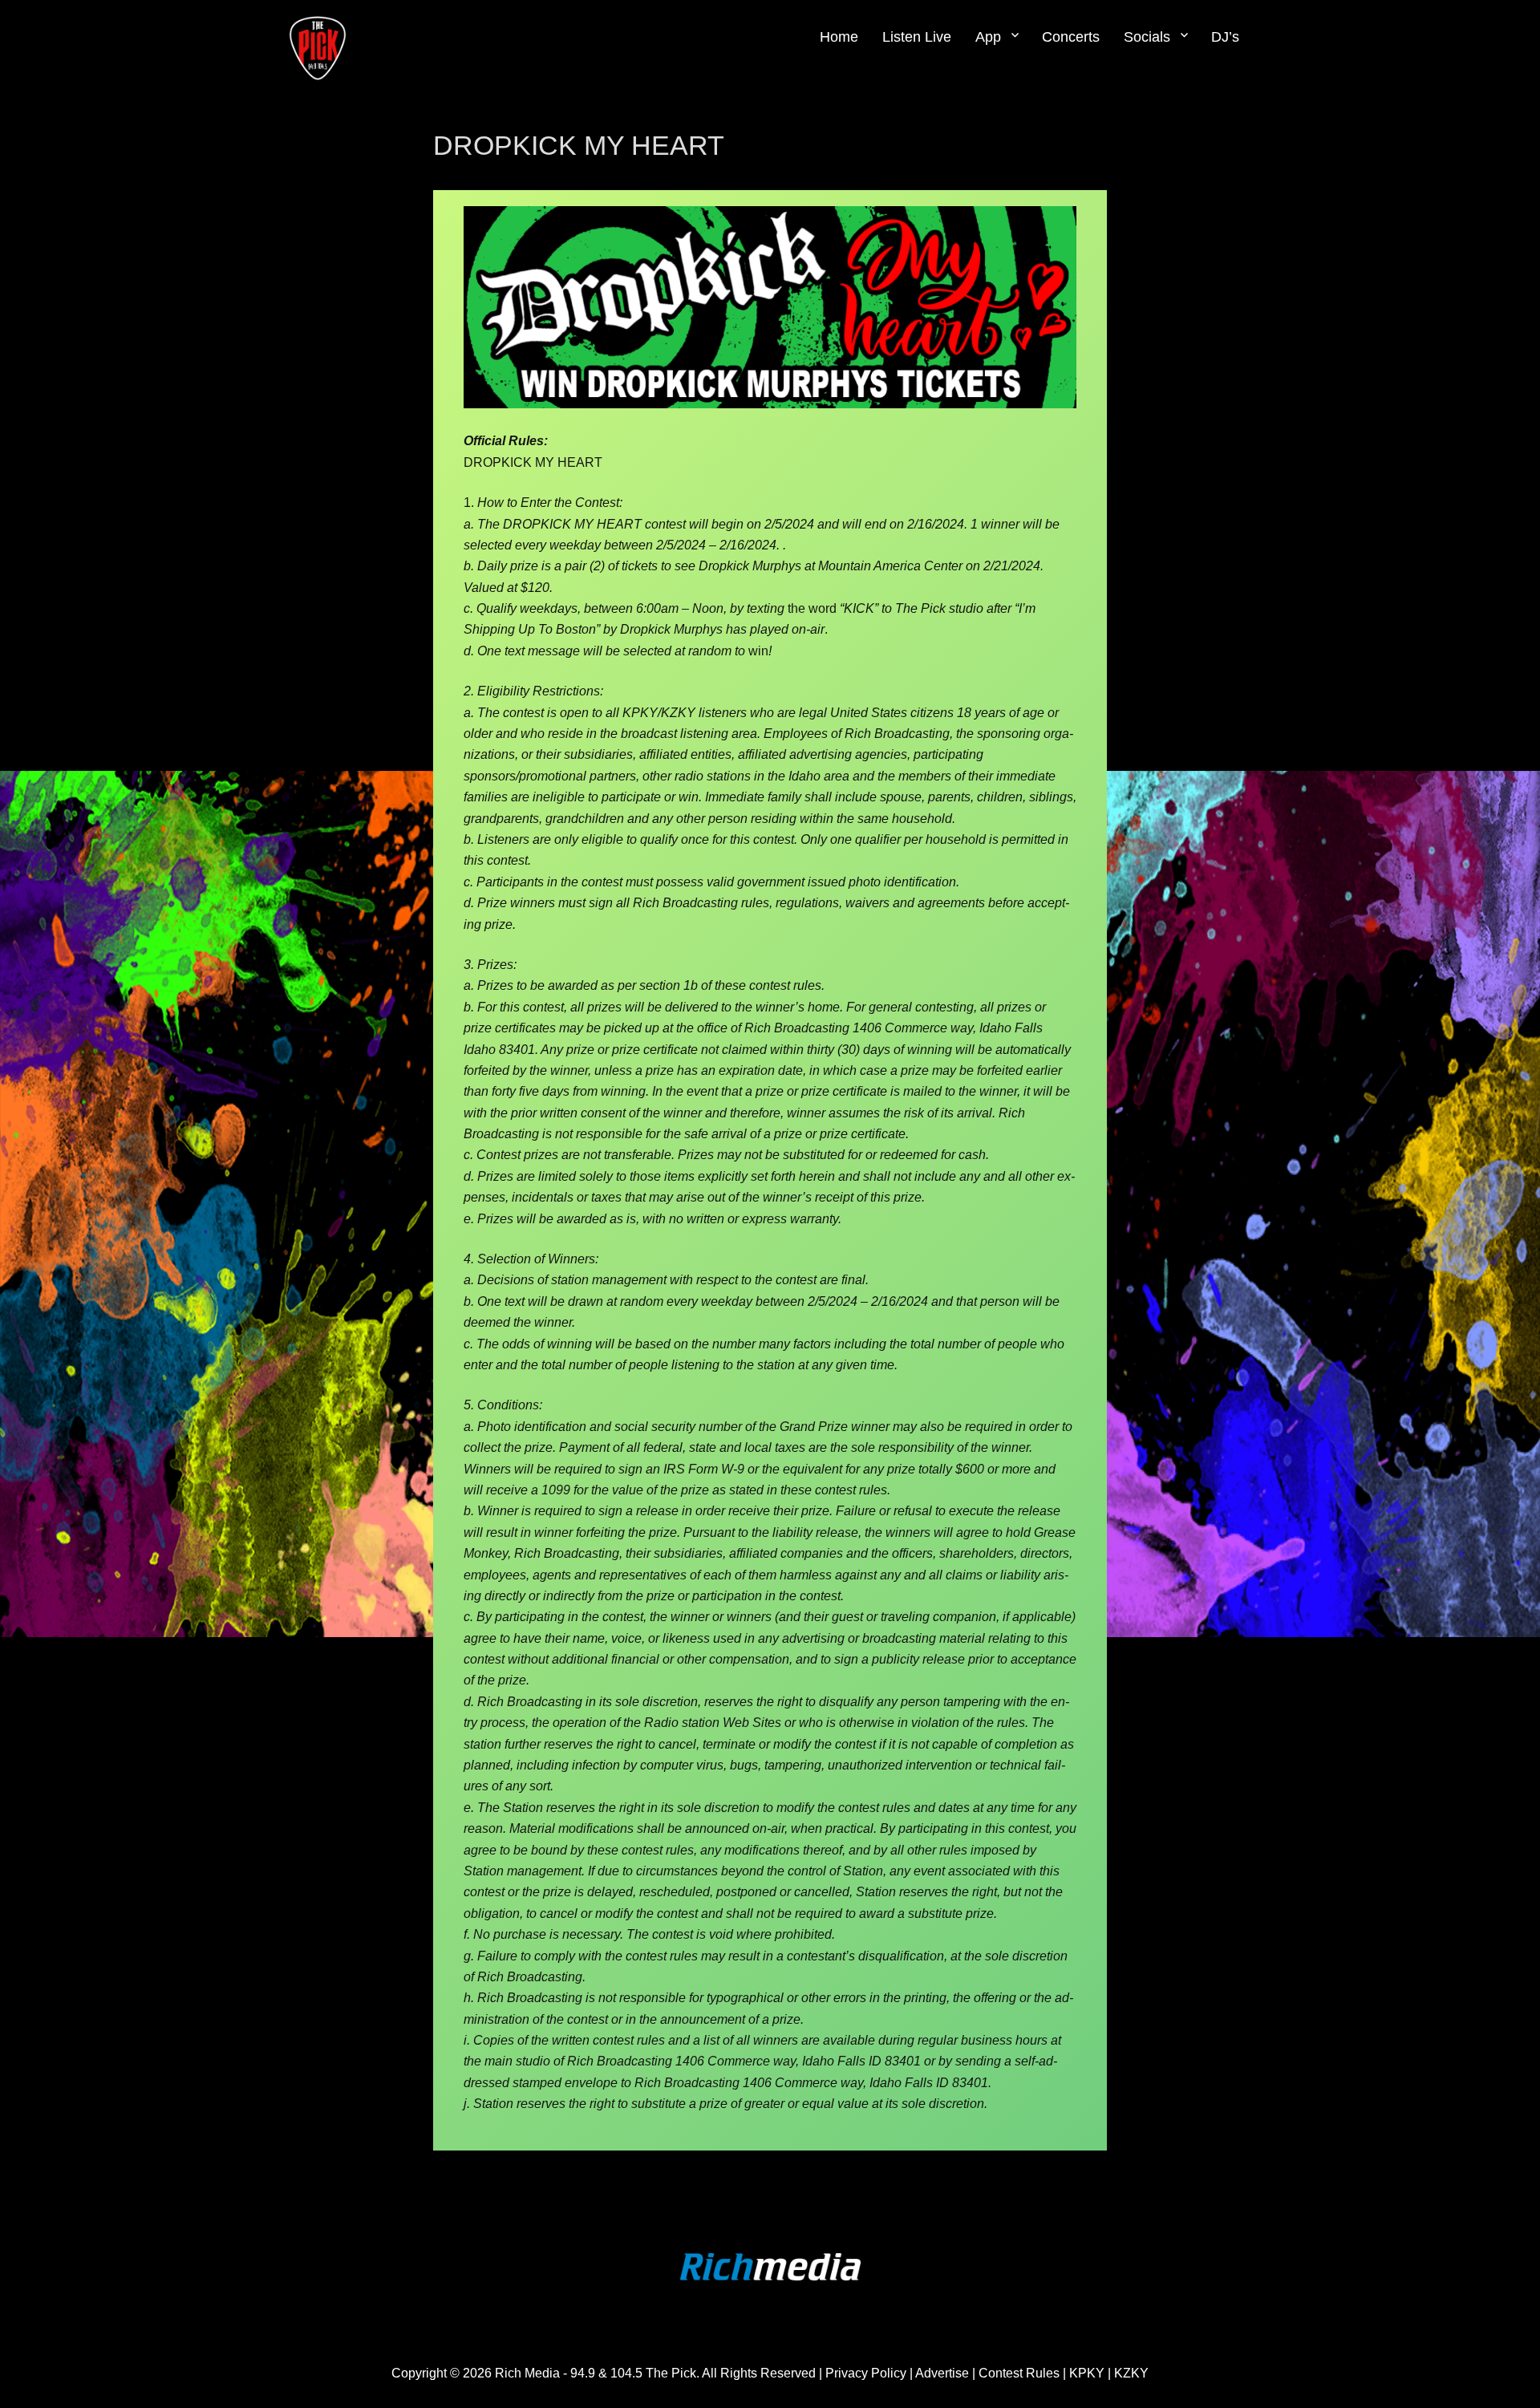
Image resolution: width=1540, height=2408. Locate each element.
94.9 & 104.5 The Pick (633, 2373)
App (988, 37)
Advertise (944, 2373)
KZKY (1131, 2373)
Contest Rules (1019, 2373)
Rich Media (527, 2373)
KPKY (1087, 2373)
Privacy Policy (866, 2373)
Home (839, 37)
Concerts (1071, 37)
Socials (1147, 37)
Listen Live (917, 37)
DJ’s (1225, 37)
